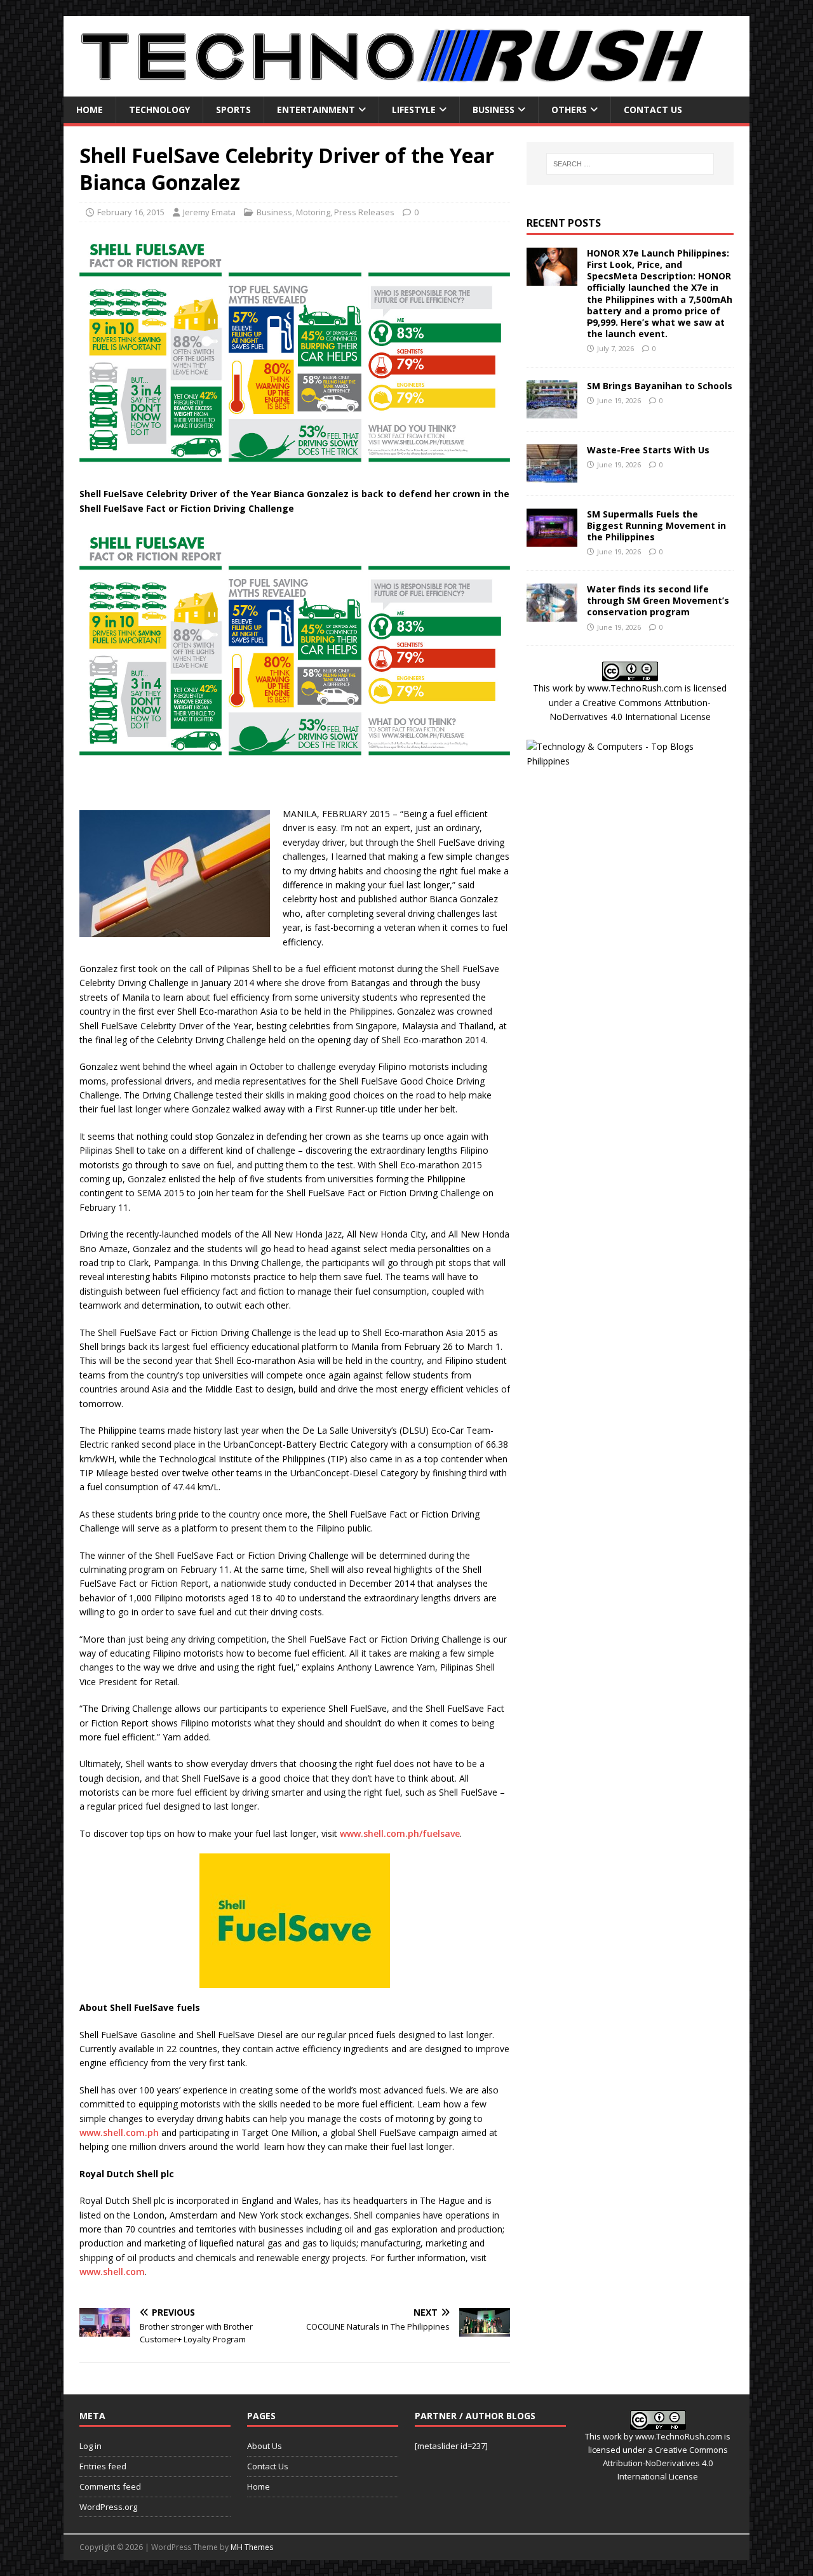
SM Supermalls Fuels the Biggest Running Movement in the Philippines (656, 525)
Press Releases (364, 212)
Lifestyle (414, 110)
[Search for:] (630, 164)
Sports (233, 110)
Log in (91, 2446)
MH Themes (252, 2547)
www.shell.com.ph (119, 2132)
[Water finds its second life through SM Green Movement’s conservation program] (552, 614)
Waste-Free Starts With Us (648, 450)
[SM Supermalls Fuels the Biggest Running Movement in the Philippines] (552, 539)
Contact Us (653, 110)
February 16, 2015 (131, 212)
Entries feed (103, 2466)
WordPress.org (108, 2507)
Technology (159, 110)
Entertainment (316, 110)
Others (569, 110)
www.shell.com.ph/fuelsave (400, 1833)
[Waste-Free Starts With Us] (552, 475)
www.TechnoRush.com (635, 688)
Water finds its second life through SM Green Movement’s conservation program (658, 600)
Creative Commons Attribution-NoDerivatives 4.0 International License (665, 2463)
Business (494, 110)
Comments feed (110, 2486)
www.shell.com (112, 2272)
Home (90, 110)
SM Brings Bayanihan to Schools (660, 386)
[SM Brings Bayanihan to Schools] (552, 410)
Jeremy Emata (209, 212)
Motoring (313, 212)
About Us (265, 2446)
